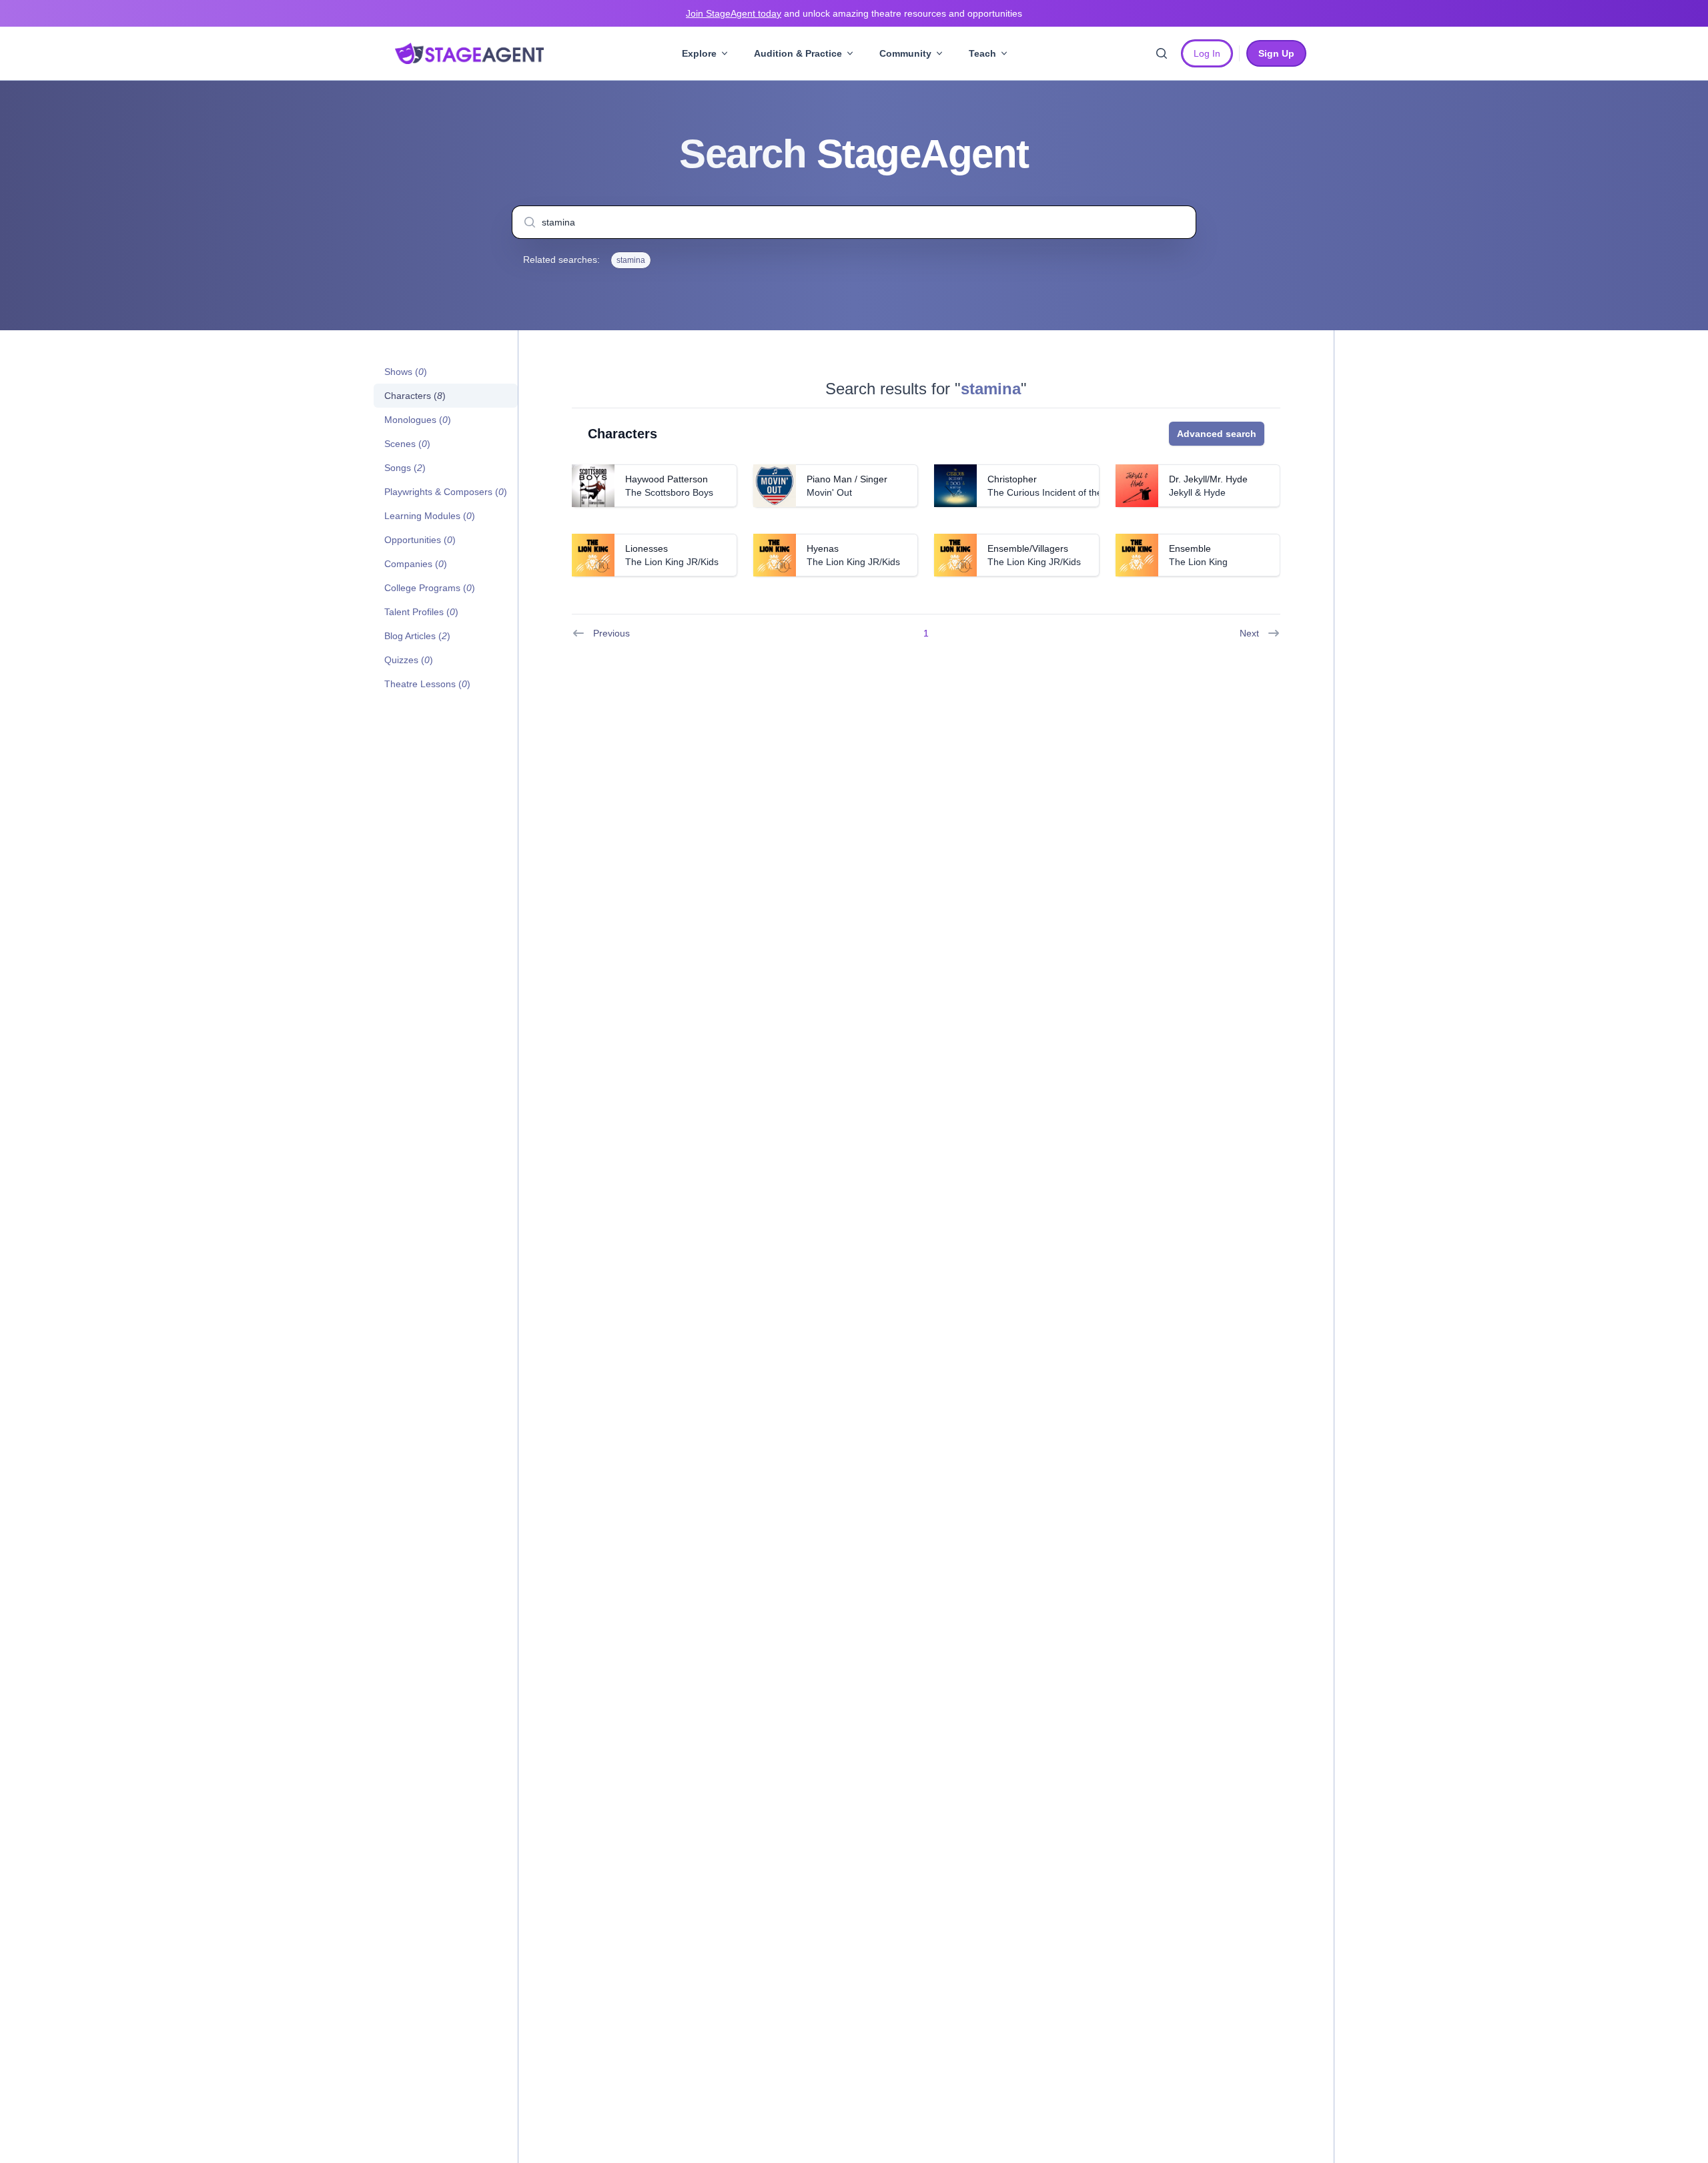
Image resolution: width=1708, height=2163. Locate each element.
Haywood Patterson (667, 479)
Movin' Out (829, 492)
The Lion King (1198, 562)
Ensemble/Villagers (1028, 548)
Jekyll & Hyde (1197, 492)
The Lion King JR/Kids (672, 562)
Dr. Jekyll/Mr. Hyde (1208, 479)
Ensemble (1190, 548)
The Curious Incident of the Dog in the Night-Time (1092, 492)
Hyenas (823, 548)
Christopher (1012, 479)
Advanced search (1217, 434)
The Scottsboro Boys (669, 492)
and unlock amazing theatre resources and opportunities (854, 13)
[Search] (1162, 53)
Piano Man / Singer (847, 479)
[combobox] (854, 222)
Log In (1207, 53)
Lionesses (647, 548)
